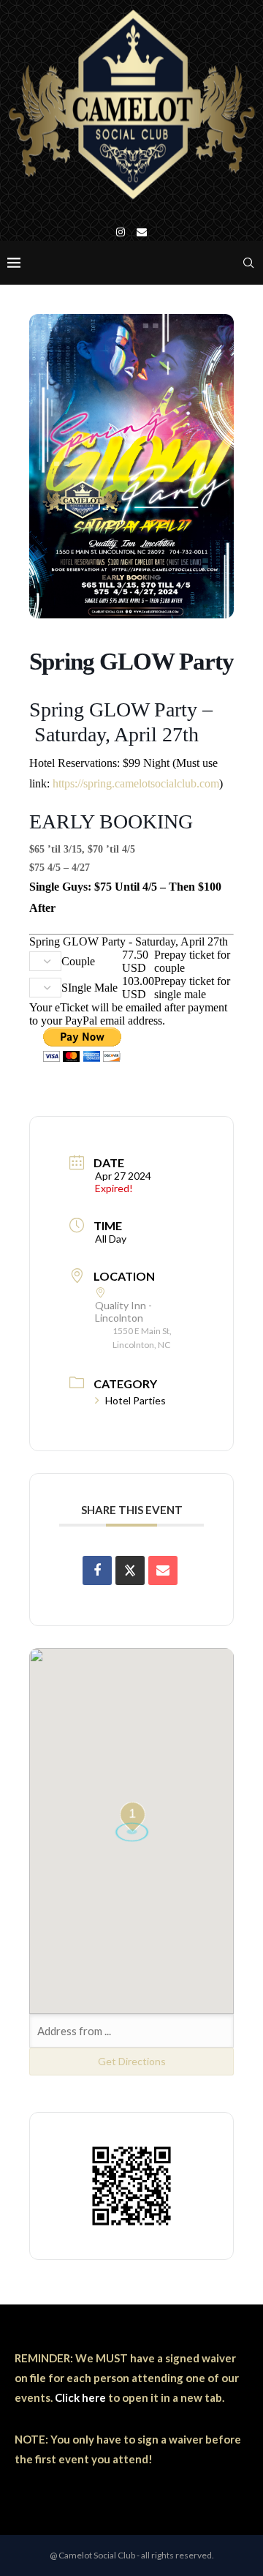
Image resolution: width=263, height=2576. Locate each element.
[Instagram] (121, 232)
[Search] (248, 263)
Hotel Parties (136, 1400)
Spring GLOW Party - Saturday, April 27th (129, 941)
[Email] (142, 232)
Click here (80, 2397)
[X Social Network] (130, 1570)
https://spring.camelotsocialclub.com (136, 783)
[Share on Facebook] (97, 1570)
